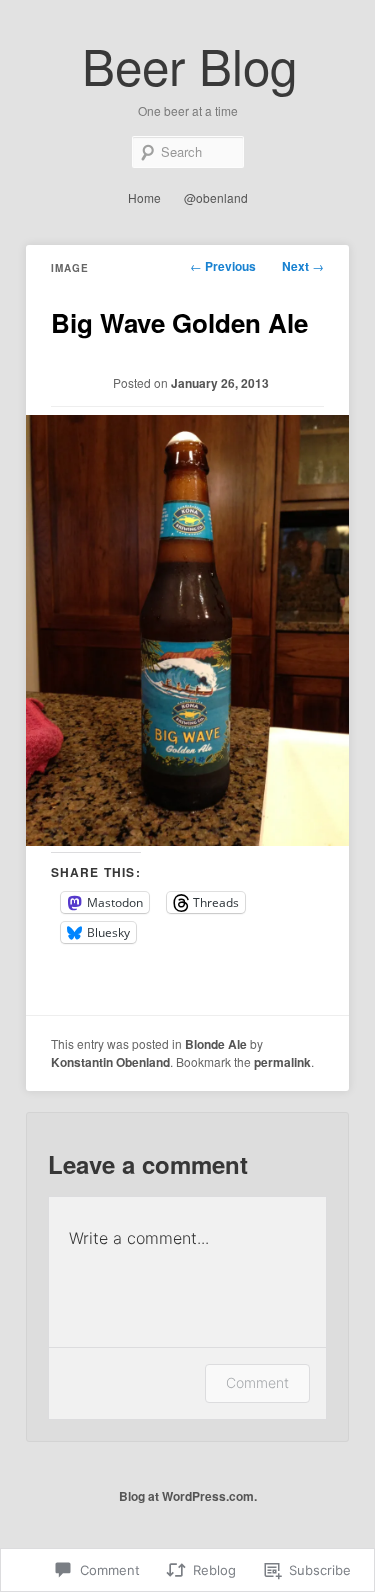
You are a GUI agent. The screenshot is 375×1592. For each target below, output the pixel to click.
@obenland (216, 197)
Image (70, 268)
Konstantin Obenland (110, 1062)
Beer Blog (189, 64)
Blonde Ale (216, 1044)
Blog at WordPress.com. (188, 1496)
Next (303, 266)
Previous (223, 266)
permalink (282, 1062)
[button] (187, 630)
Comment (257, 1382)
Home (144, 197)
